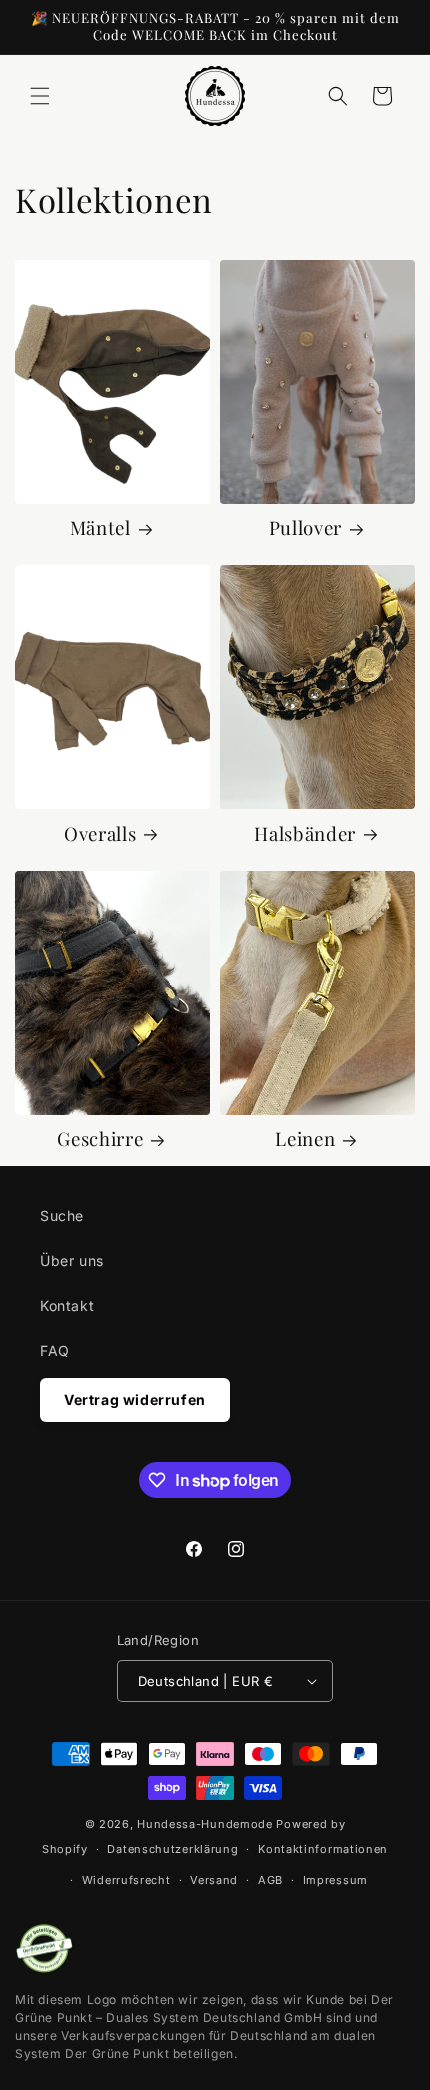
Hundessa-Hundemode (205, 1824)
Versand (214, 1880)
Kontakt (67, 1305)
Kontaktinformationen (323, 1849)
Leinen (305, 1139)
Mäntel (100, 528)
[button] (40, 96)
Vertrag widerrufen (135, 1399)
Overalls (100, 834)
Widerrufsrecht (126, 1880)
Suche (62, 1215)
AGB (270, 1880)
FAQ (55, 1350)
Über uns (72, 1260)
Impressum (335, 1880)
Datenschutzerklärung (172, 1849)
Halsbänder (305, 834)
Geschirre (100, 1139)
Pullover (305, 528)
